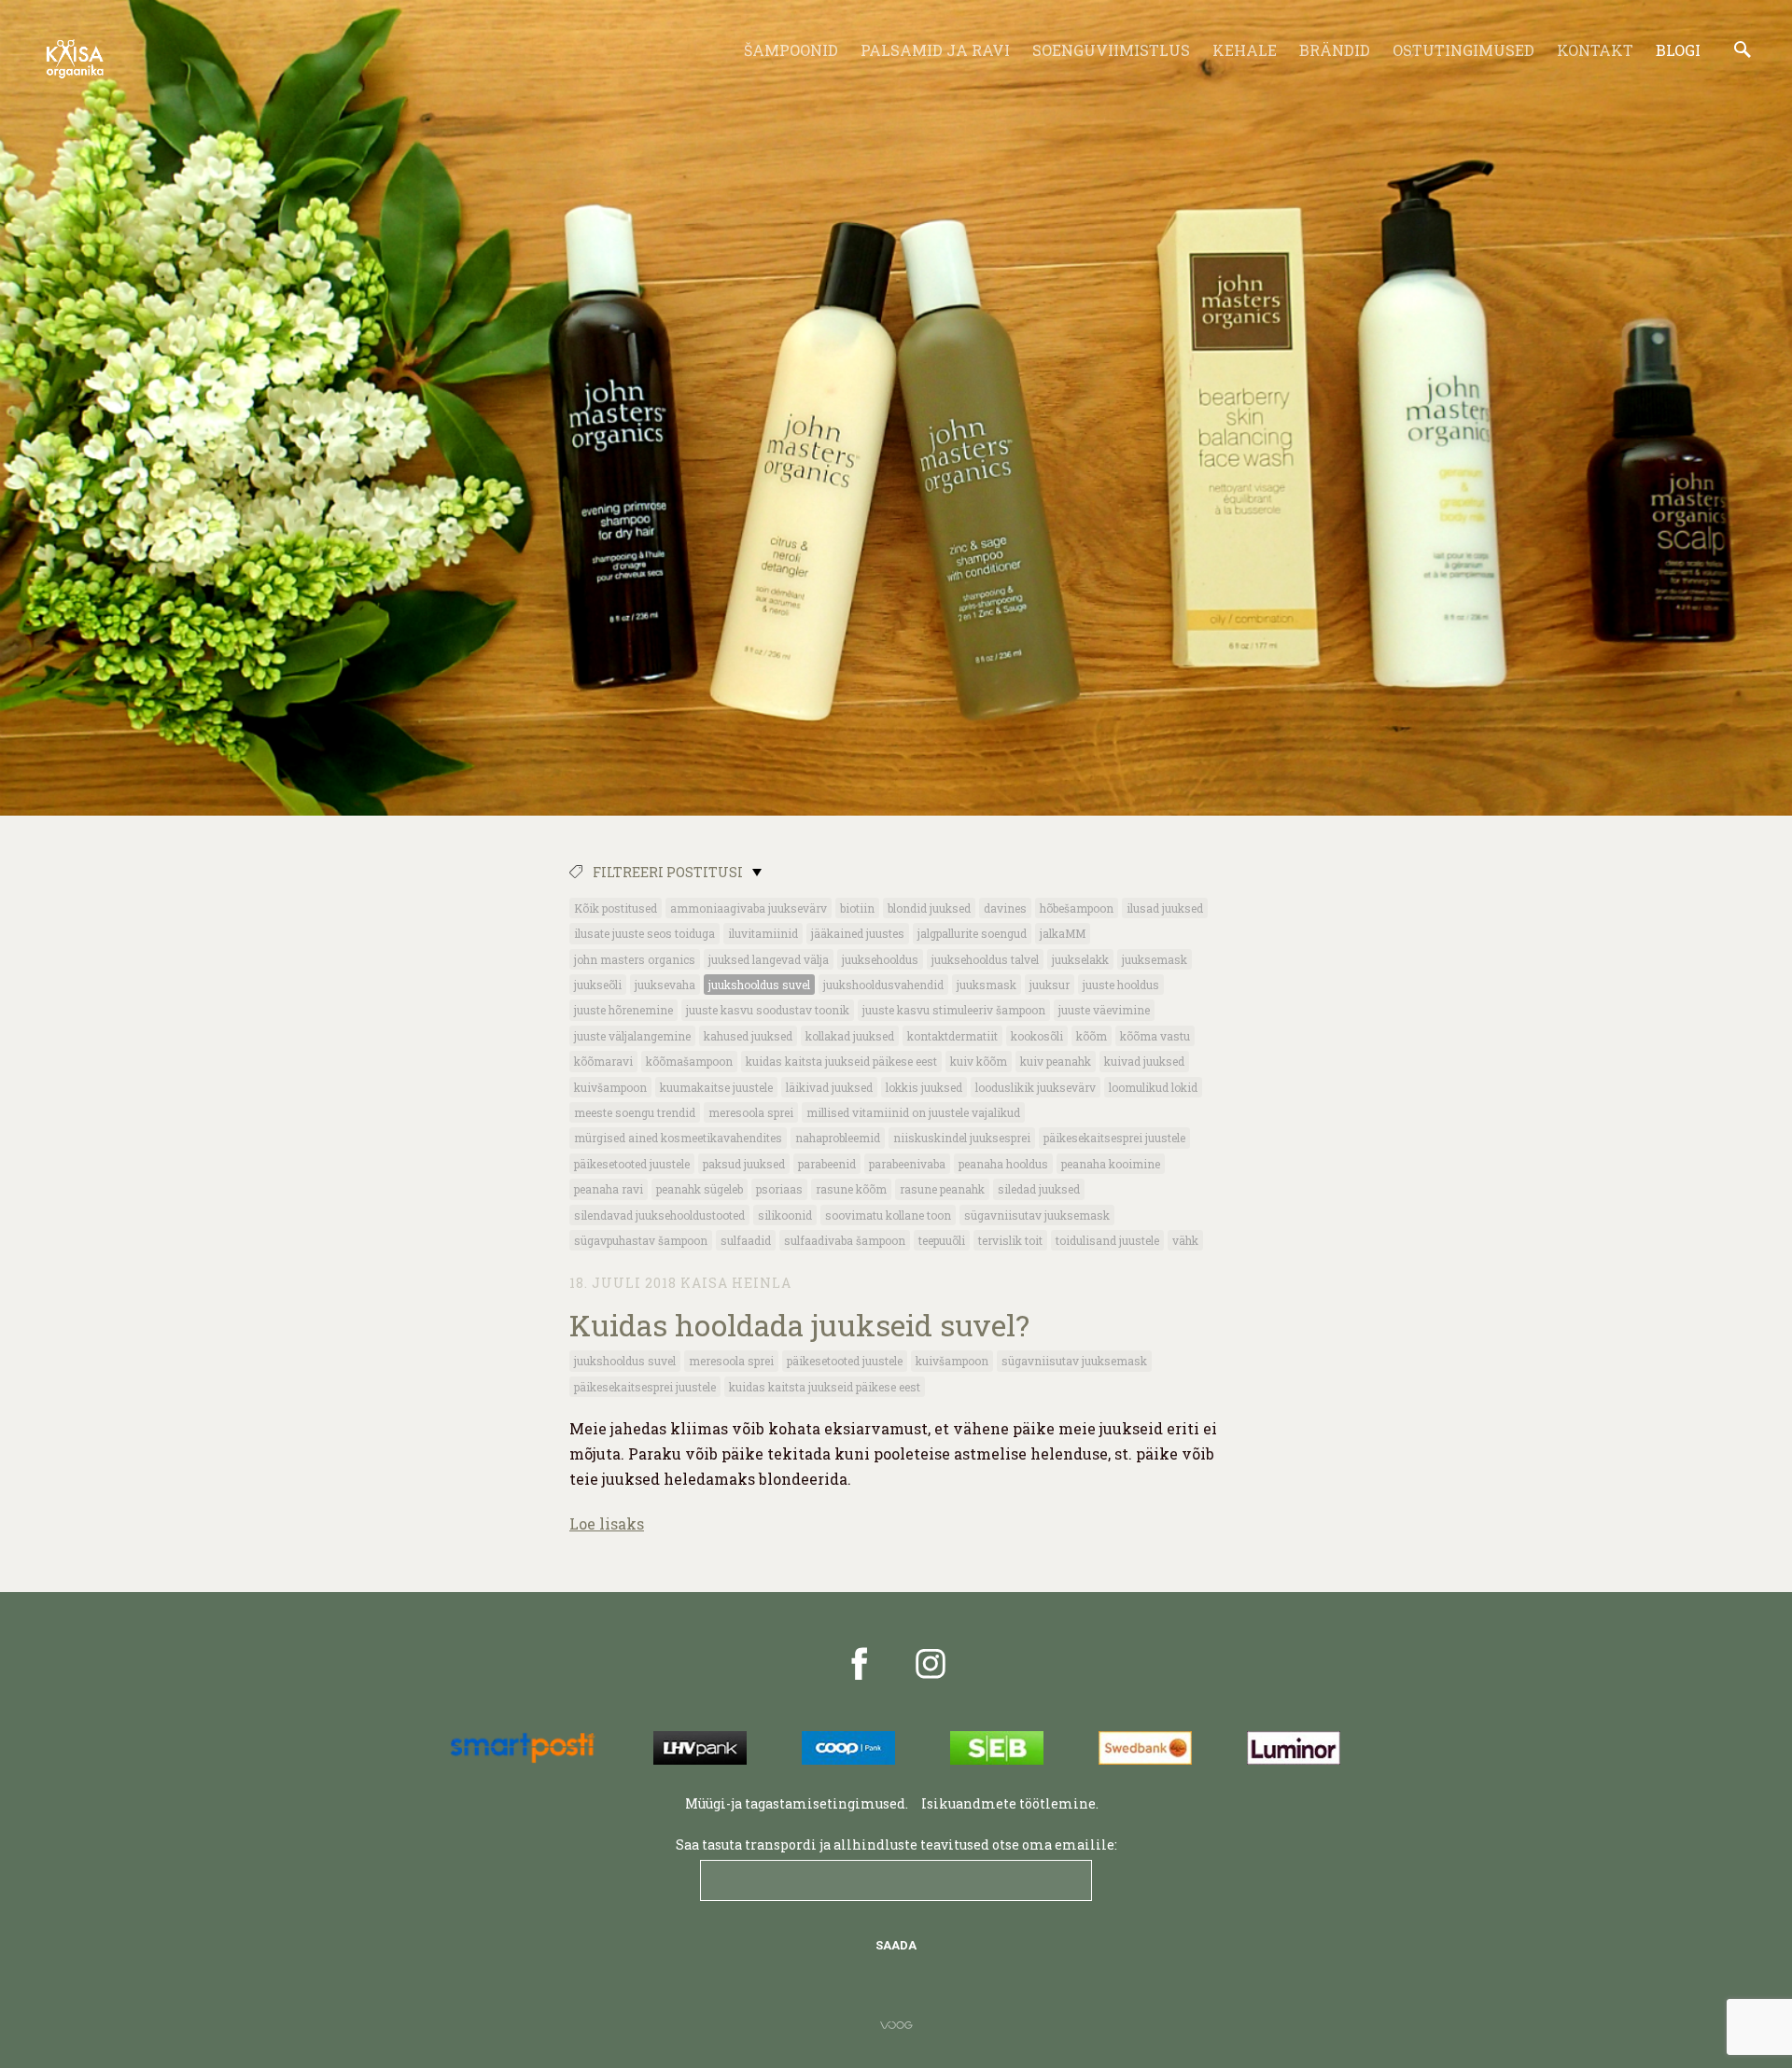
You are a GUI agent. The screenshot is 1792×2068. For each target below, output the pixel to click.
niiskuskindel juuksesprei (962, 1138)
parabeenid (827, 1164)
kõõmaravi (603, 1061)
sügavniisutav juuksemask (1037, 1215)
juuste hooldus (1121, 985)
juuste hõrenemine (623, 1010)
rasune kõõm (851, 1189)
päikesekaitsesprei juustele (1114, 1138)
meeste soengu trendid (635, 1112)
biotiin (857, 908)
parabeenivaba (907, 1164)
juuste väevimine (1104, 1010)
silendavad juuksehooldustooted (659, 1215)
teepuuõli (942, 1240)
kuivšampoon (610, 1087)
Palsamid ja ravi (935, 50)
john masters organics (635, 959)
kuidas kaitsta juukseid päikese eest (841, 1061)
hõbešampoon (1077, 908)
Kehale (1245, 50)
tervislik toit (1010, 1240)
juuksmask (987, 985)
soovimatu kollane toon (888, 1215)
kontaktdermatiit (952, 1036)
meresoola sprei (751, 1112)
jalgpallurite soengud (972, 933)
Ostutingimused (1463, 50)
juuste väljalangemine (632, 1036)
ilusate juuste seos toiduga (644, 933)
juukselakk (1080, 959)
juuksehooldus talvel (985, 959)
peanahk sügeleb (700, 1189)
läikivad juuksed (829, 1087)
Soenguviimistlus (1111, 50)
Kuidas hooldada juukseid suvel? (799, 1325)
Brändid (1335, 50)
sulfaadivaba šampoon (845, 1240)
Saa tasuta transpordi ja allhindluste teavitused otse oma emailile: (896, 1844)
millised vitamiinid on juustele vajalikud (913, 1112)
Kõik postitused (616, 908)
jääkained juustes (858, 933)
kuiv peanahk (1056, 1061)
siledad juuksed (1039, 1189)
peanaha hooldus (1003, 1164)
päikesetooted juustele (632, 1164)
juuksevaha (665, 985)
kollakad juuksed (850, 1036)
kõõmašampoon (689, 1061)
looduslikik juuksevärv (1036, 1087)
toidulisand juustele (1107, 1240)
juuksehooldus (880, 959)
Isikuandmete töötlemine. (1011, 1803)
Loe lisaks (607, 1523)
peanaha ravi (609, 1189)
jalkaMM (1063, 933)
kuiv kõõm (979, 1061)
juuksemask (1155, 959)
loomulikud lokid (1153, 1087)
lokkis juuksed (924, 1087)
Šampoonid (791, 50)
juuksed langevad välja (769, 959)
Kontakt (1595, 50)
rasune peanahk (942, 1189)
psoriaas (779, 1189)
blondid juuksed (929, 908)
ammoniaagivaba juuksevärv (749, 908)
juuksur (1050, 985)
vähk (1185, 1240)
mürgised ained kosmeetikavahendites (678, 1138)
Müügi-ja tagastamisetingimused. (797, 1803)
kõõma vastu (1155, 1036)
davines (1005, 908)
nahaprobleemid (838, 1138)
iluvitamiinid (763, 933)
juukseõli (598, 985)
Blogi (1678, 50)
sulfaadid (746, 1240)
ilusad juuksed (1165, 908)
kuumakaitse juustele (716, 1087)
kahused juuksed (748, 1036)
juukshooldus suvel (759, 985)
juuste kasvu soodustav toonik (768, 1010)
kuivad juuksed (1144, 1061)
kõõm (1092, 1036)
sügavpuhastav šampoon (641, 1240)
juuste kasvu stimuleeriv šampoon (954, 1010)
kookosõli (1037, 1036)
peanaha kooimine (1111, 1164)
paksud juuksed (744, 1164)
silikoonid (785, 1215)
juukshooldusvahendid (883, 985)
